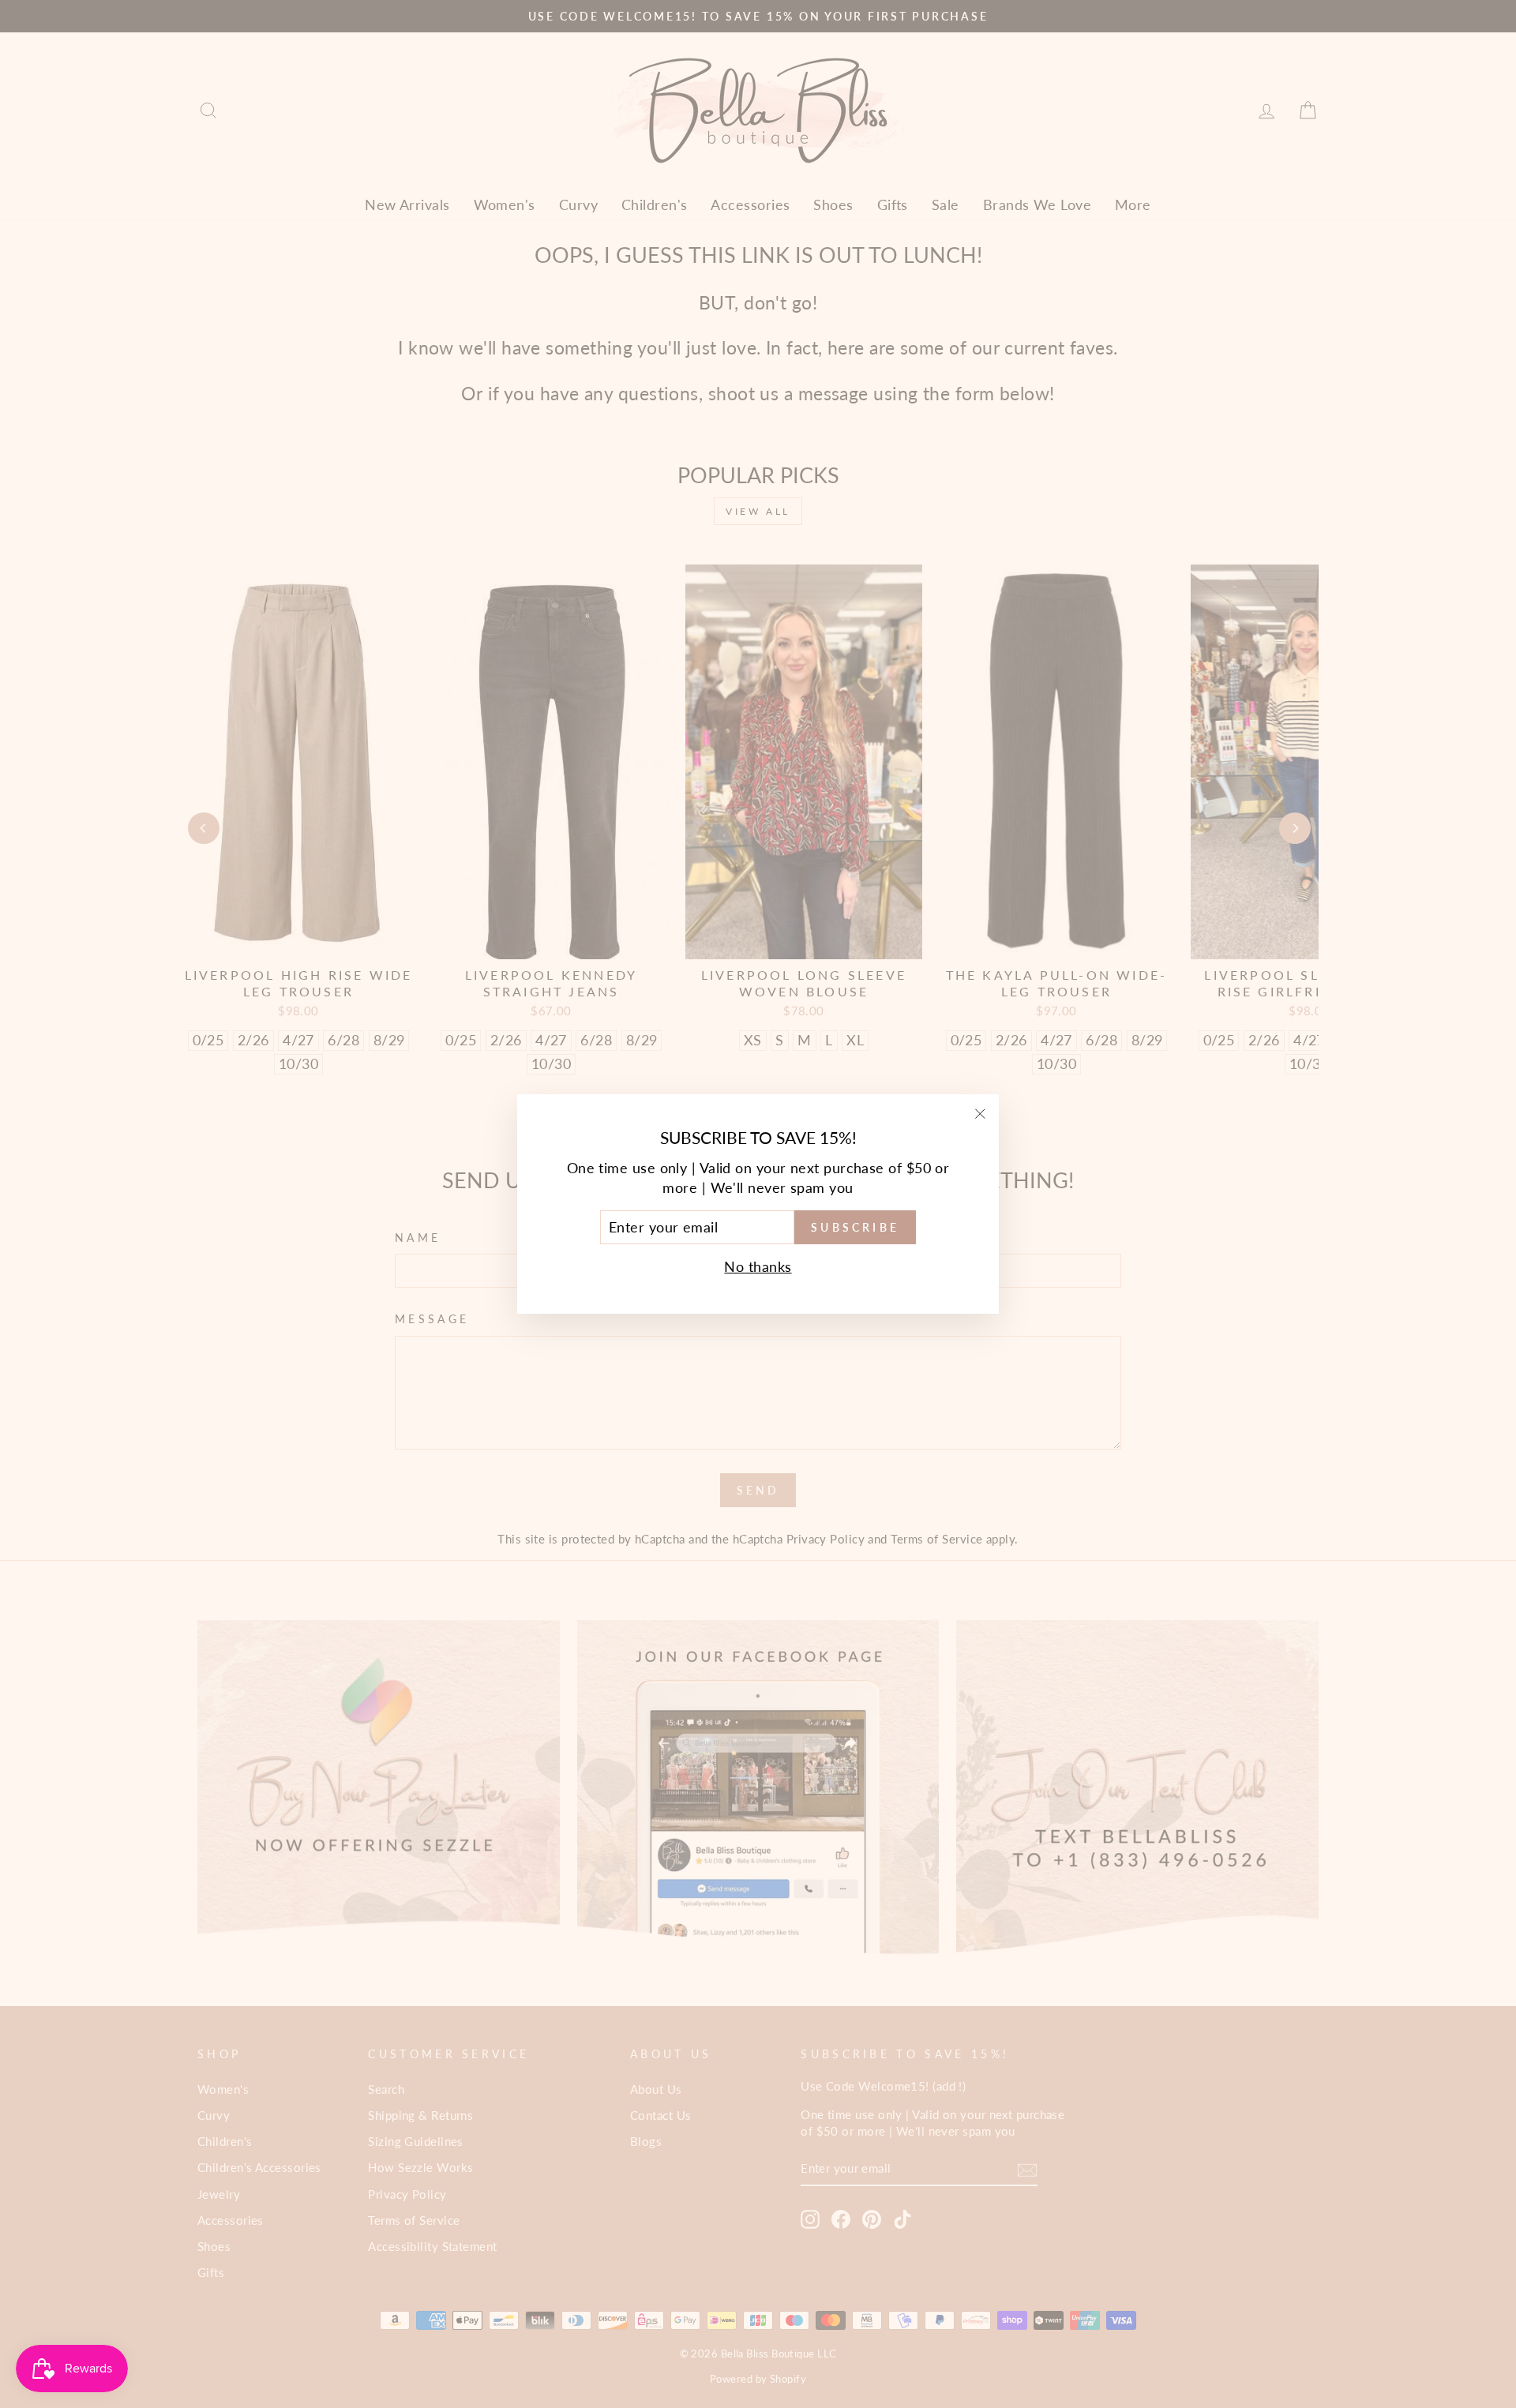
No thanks (758, 1266)
